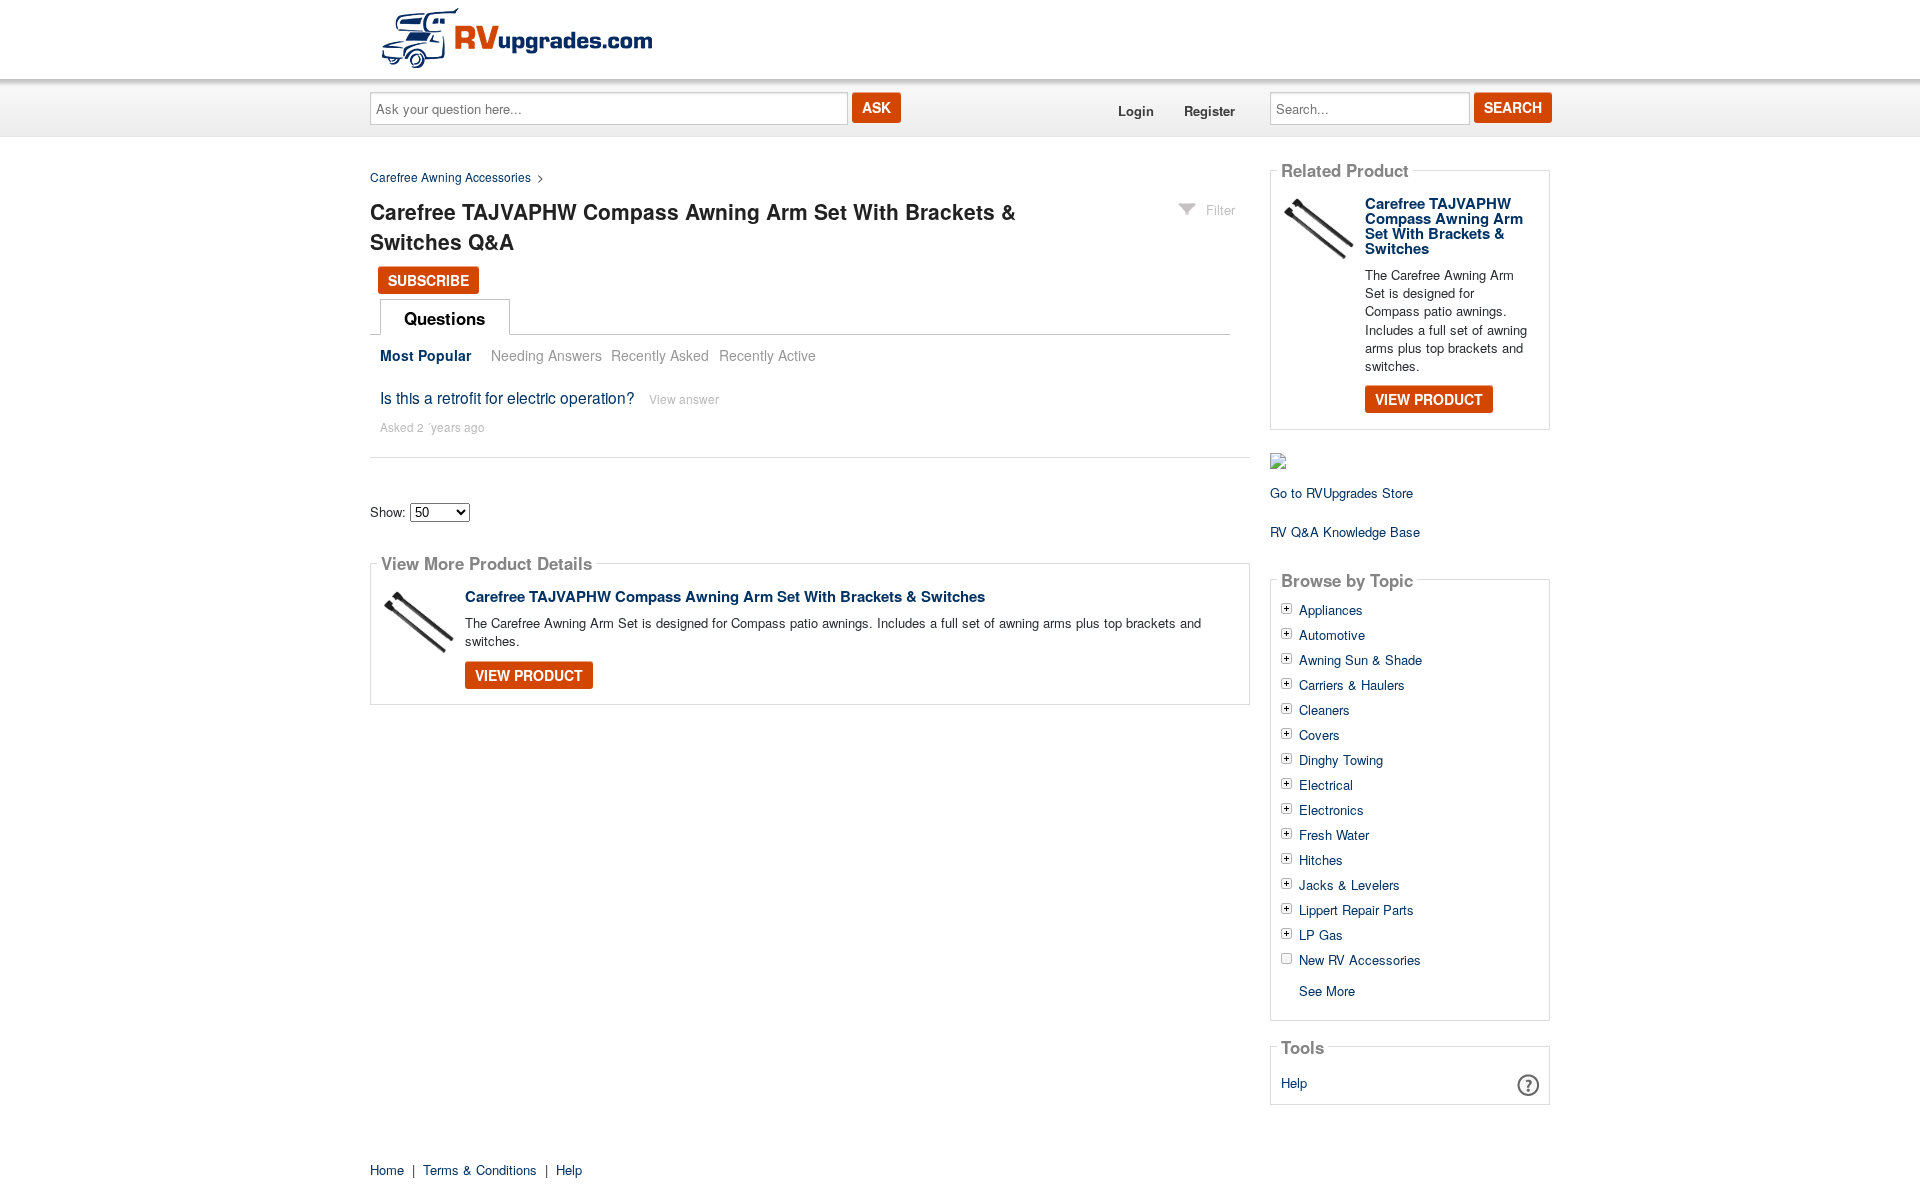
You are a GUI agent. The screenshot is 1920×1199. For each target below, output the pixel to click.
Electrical (1326, 785)
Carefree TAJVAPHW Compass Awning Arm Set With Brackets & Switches (725, 596)
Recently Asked (660, 355)
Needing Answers (546, 355)
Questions (444, 318)
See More (1327, 989)
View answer (684, 398)
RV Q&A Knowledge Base (1345, 531)
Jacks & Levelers (1349, 885)
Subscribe (428, 280)
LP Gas (1321, 935)
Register (1209, 110)
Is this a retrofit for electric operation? (507, 397)
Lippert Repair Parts (1356, 910)
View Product (529, 675)
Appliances (1331, 610)
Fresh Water (1334, 835)
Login (1136, 110)
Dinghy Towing (1341, 760)
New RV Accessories (1360, 960)
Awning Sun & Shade (1360, 660)
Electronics (1331, 810)
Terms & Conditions (480, 1169)
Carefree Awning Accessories (450, 176)
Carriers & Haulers (1352, 685)
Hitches (1321, 860)
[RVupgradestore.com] (517, 37)
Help (1294, 1082)
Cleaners (1324, 710)
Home (387, 1169)
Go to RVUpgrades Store (1341, 492)
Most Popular (425, 355)
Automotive (1332, 635)
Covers (1319, 735)
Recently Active (767, 355)
